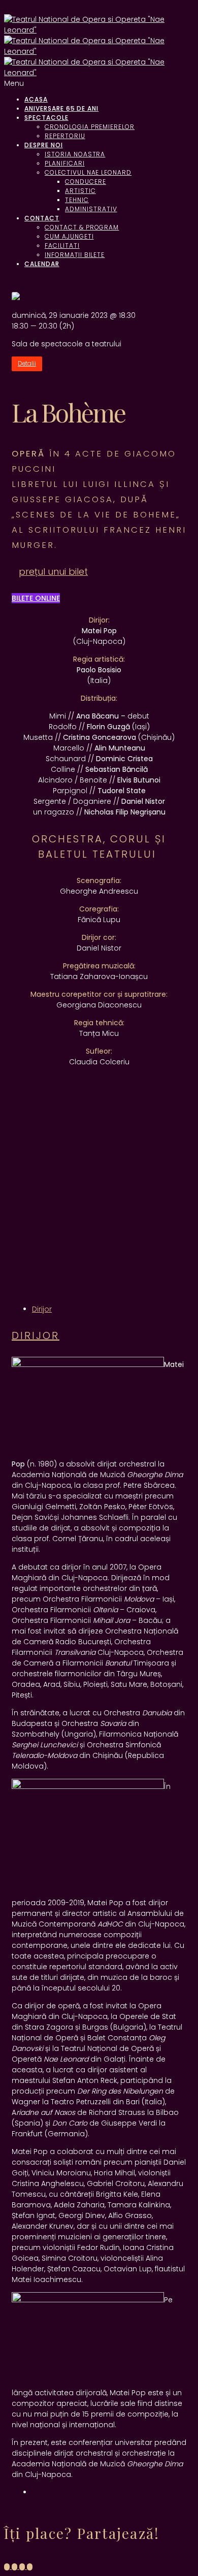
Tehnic (77, 200)
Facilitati (62, 246)
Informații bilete (75, 255)
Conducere (86, 182)
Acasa (36, 99)
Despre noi (44, 145)
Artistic (80, 191)
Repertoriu (65, 136)
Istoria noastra (75, 154)
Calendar (42, 264)
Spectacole (46, 118)
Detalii (27, 364)
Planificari (65, 163)
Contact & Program (82, 227)
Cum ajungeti (69, 236)
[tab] (42, 1309)
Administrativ (91, 209)
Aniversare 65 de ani (61, 108)
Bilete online (36, 598)
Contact (42, 218)
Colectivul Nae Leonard (88, 172)
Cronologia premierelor (90, 127)
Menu (14, 83)
